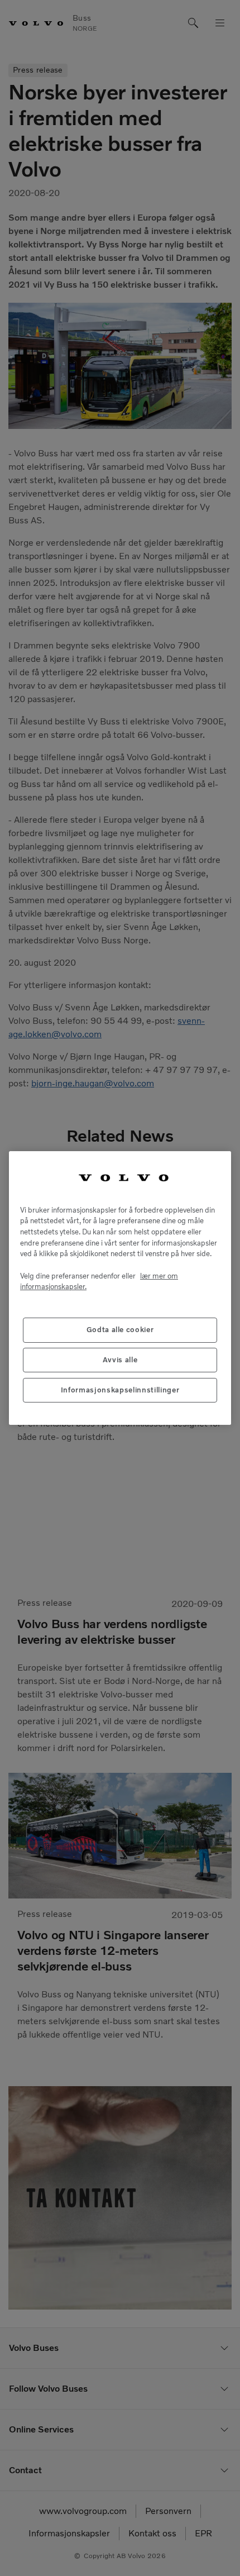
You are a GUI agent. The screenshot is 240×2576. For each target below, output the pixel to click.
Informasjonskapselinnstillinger (120, 1390)
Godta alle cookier (120, 1330)
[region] (120, 1288)
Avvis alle (120, 1360)
